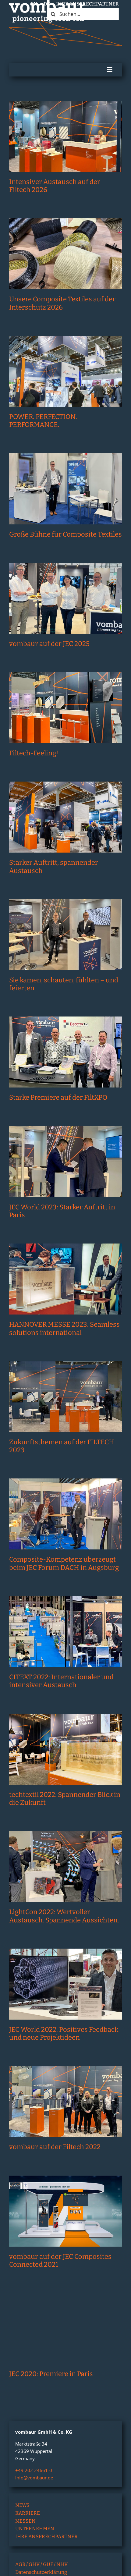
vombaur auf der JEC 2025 (49, 644)
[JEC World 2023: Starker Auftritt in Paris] (65, 1162)
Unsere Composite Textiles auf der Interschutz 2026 (62, 303)
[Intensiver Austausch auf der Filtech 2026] (65, 136)
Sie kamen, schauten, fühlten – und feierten (64, 984)
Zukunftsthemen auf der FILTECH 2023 (62, 1446)
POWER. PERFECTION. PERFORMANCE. (43, 421)
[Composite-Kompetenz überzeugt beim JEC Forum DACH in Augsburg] (65, 1514)
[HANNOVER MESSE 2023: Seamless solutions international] (65, 1279)
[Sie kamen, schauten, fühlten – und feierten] (65, 935)
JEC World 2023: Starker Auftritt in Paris (62, 1211)
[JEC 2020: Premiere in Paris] (65, 2328)
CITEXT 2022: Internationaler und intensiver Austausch (61, 1681)
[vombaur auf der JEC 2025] (65, 598)
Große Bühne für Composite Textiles (65, 534)
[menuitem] (34, 4)
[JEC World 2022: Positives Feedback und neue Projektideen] (65, 1984)
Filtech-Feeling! (34, 753)
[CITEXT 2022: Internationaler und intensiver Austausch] (65, 1632)
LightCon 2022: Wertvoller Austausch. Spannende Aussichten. (64, 1916)
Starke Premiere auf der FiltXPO (58, 1097)
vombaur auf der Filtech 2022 (55, 2147)
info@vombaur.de (34, 2478)
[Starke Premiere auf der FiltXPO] (65, 1052)
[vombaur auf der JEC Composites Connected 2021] (65, 2211)
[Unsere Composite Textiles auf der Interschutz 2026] (65, 254)
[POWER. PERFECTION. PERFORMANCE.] (65, 371)
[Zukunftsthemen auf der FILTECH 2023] (65, 1397)
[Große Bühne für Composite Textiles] (65, 489)
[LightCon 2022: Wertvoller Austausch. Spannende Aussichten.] (65, 1866)
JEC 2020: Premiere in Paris (51, 2374)
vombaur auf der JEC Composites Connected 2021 (60, 2260)
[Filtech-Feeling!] (65, 708)
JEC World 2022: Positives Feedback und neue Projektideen (64, 2033)
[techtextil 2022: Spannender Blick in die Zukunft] (65, 1749)
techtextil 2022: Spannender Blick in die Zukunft (65, 1799)
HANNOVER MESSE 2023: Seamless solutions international (64, 1328)
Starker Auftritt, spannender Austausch (54, 866)
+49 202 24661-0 (34, 2470)
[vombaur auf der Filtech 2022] (65, 2101)
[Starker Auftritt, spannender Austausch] (65, 817)
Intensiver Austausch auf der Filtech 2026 (55, 186)
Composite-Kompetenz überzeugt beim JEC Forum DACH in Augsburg (64, 1563)
